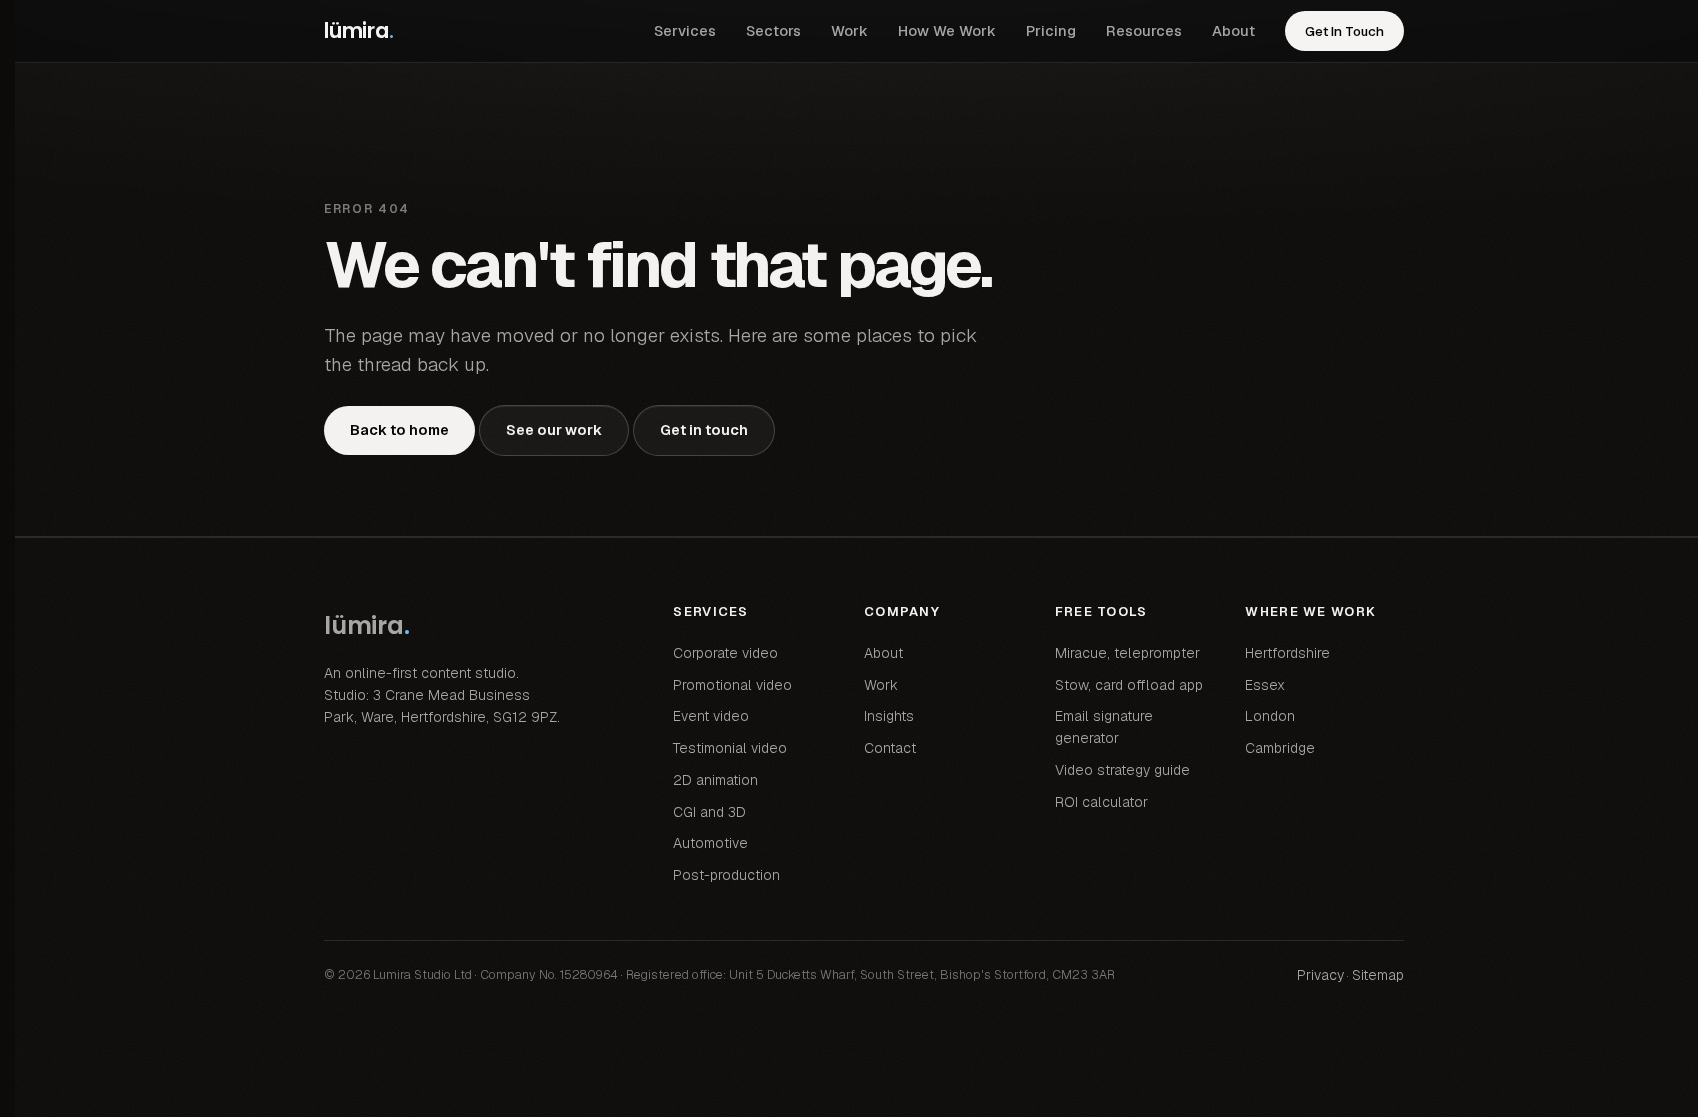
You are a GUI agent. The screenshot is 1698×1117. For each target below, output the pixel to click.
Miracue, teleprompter (1127, 653)
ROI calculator (1101, 802)
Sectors (773, 30)
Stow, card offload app (1129, 685)
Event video (711, 716)
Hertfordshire (1287, 653)
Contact (890, 748)
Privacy (1320, 975)
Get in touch (704, 429)
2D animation (715, 780)
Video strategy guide (1122, 770)
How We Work (947, 30)
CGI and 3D (709, 812)
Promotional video (732, 685)
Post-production (726, 875)
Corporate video (725, 653)
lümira (359, 30)
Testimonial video (730, 748)
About (1233, 30)
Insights (889, 716)
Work (849, 30)
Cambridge (1280, 748)
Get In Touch (1344, 31)
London (1270, 716)
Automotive (710, 843)
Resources (1144, 30)
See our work (554, 429)
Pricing (1051, 30)
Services (685, 30)
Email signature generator (1104, 727)
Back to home (399, 429)
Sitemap (1378, 975)
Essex (1265, 685)
